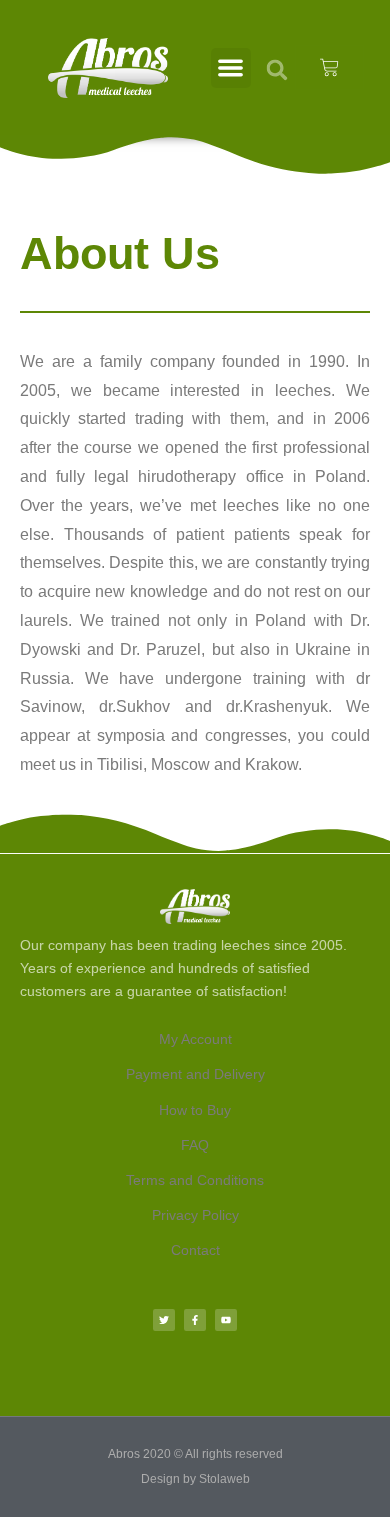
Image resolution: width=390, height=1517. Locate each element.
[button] (231, 68)
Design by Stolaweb (195, 1479)
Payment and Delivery (195, 1074)
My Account (195, 1039)
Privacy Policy (195, 1215)
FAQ (195, 1145)
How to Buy (195, 1110)
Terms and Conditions (195, 1180)
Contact (195, 1250)
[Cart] (329, 67)
